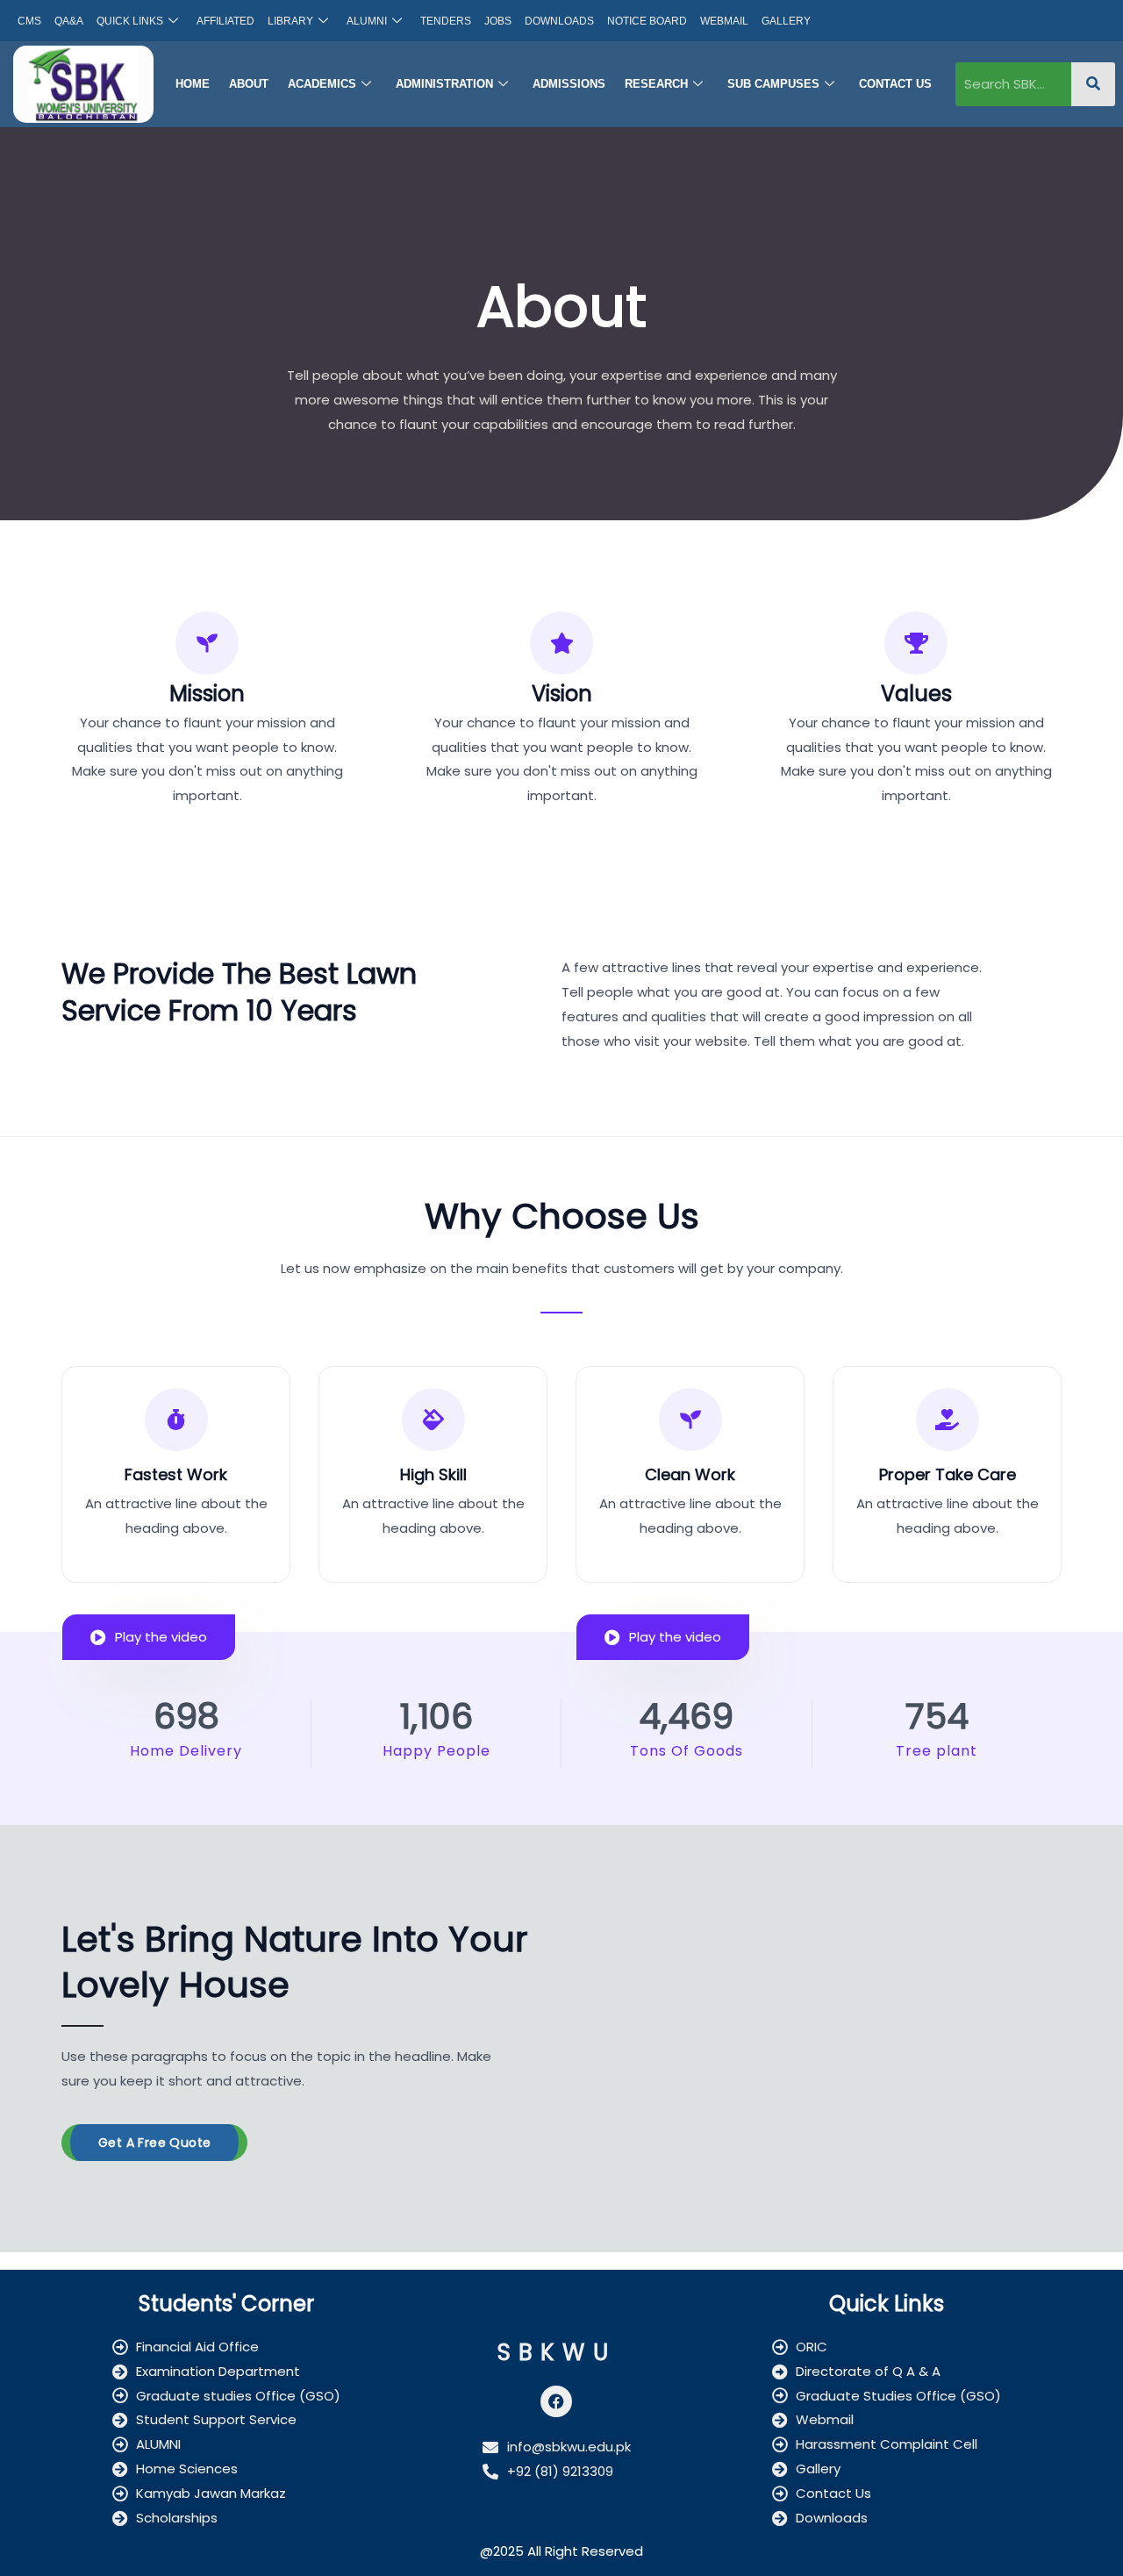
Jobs (498, 21)
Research (656, 84)
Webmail (724, 21)
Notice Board (647, 21)
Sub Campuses (773, 84)
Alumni (367, 21)
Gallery (786, 21)
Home (193, 84)
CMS (29, 21)
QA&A (69, 21)
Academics (322, 84)
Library (290, 21)
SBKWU (557, 2352)
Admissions (569, 84)
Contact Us (895, 84)
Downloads (559, 21)
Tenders (446, 21)
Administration (444, 84)
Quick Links (130, 21)
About (249, 84)
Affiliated (225, 21)
